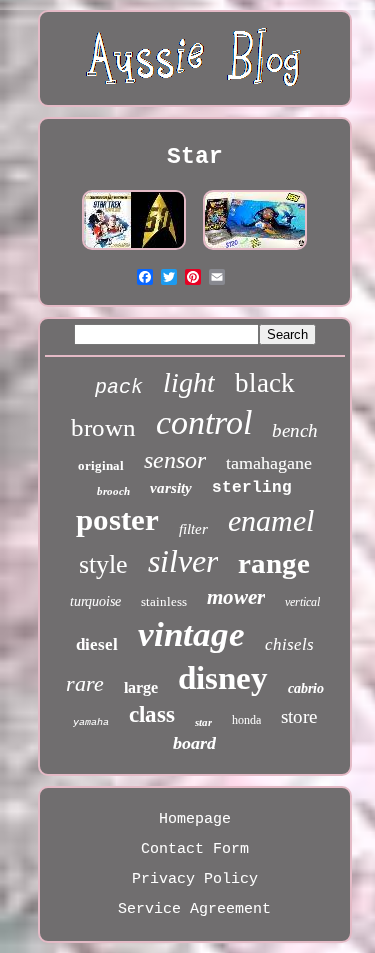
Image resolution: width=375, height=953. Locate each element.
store (299, 716)
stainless (164, 601)
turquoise (95, 601)
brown (103, 427)
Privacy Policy (195, 879)
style (103, 564)
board (194, 743)
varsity (171, 488)
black (265, 383)
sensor (175, 460)
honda (246, 720)
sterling (252, 488)
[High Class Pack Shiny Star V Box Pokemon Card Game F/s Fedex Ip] (255, 250)
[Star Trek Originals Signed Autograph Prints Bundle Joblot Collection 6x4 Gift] (134, 250)
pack (119, 387)
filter (193, 529)
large (141, 687)
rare (85, 683)
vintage (191, 634)
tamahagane (269, 463)
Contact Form (195, 849)
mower (236, 597)
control (204, 422)
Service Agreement (194, 909)
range (274, 563)
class (152, 714)
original (101, 465)
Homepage (195, 819)
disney (223, 678)
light (189, 382)
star (203, 722)
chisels (289, 644)
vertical (302, 602)
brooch (113, 491)
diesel (97, 644)
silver (183, 561)
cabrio (306, 688)
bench (295, 430)
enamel (271, 520)
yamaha (91, 722)
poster (117, 519)
